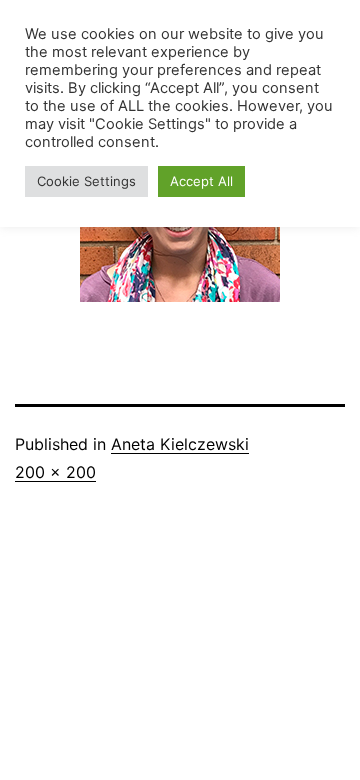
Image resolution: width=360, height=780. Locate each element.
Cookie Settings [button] (86, 181)
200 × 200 (55, 472)
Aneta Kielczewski (180, 444)
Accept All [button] (201, 181)
